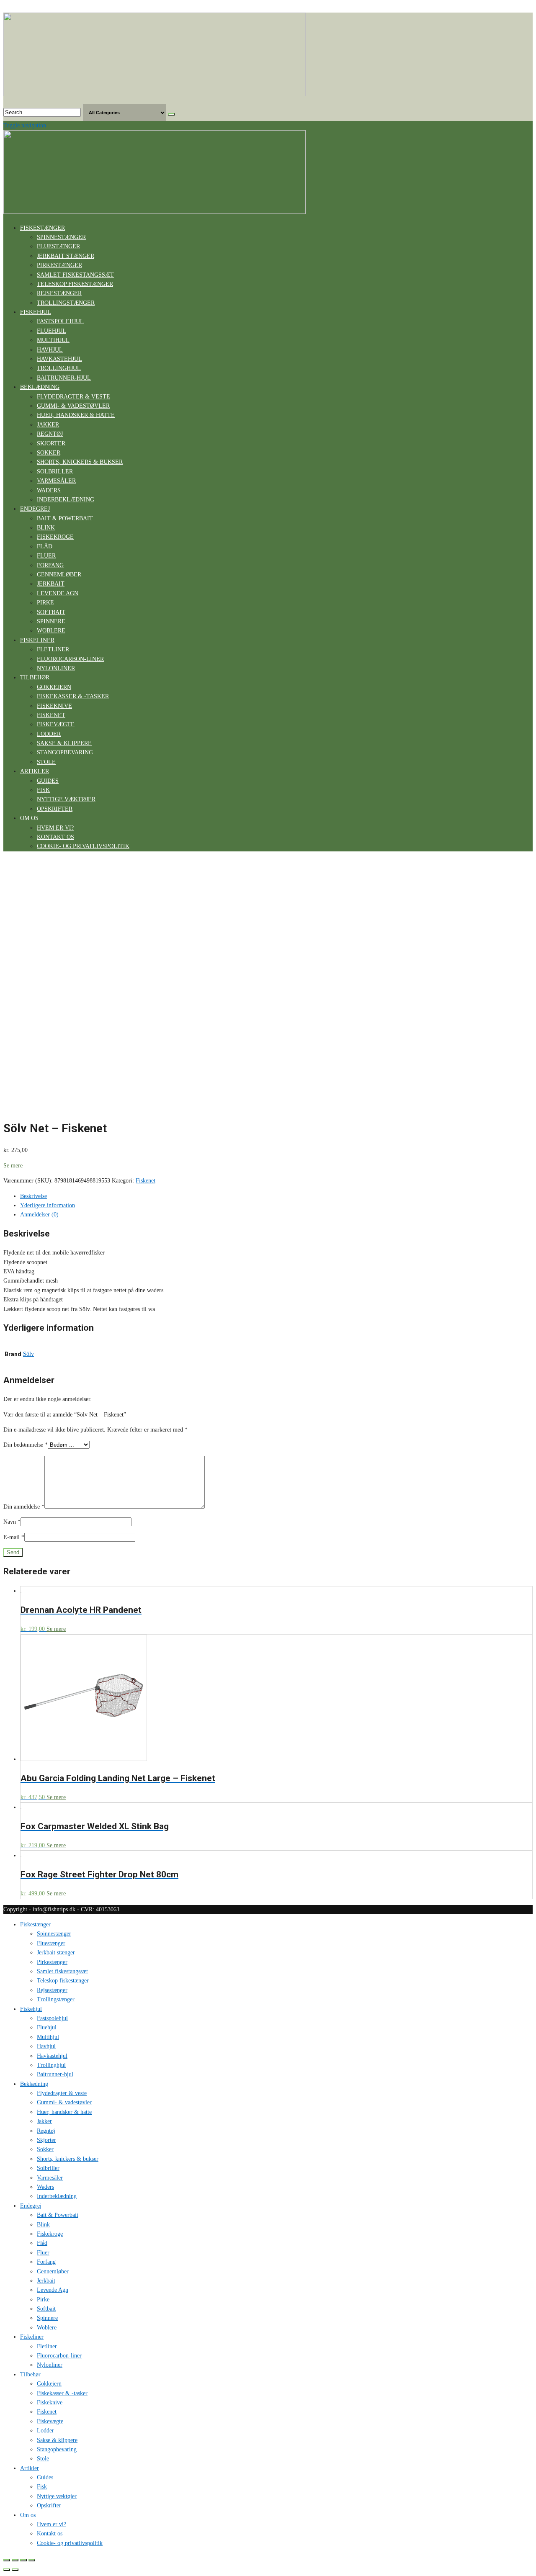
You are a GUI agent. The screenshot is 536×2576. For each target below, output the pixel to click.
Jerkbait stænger (66, 256)
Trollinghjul (59, 368)
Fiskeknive (54, 706)
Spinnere (51, 621)
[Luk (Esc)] (7, 2560)
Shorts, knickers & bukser (80, 462)
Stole (46, 762)
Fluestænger (58, 246)
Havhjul (50, 350)
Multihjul (53, 340)
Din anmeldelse (24, 1507)
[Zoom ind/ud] (32, 2560)
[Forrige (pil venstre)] (7, 2570)
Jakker (48, 425)
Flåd (45, 546)
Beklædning (40, 387)
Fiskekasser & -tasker (73, 696)
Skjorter (51, 443)
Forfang (50, 565)
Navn (12, 1522)
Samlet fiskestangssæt (75, 275)
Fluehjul (52, 331)
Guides (48, 781)
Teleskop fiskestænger (75, 284)
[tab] (276, 1196)
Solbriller (55, 472)
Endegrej (35, 509)
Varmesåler (56, 481)
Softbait (51, 612)
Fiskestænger (43, 228)
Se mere (13, 1166)
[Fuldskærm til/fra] (23, 2560)
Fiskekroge (55, 537)
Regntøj (50, 434)
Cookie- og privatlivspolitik (83, 846)
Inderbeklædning (66, 500)
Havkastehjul (59, 359)
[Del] (15, 2560)
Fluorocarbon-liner (70, 659)
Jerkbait (51, 584)
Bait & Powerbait (65, 518)
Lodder (49, 734)
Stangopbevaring (65, 752)
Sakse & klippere (64, 743)
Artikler (35, 771)
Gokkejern (54, 687)
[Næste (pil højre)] (15, 2570)
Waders (49, 490)
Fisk (43, 790)
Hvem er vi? (55, 828)
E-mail (14, 1537)
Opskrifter (55, 809)
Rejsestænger (59, 293)
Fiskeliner (37, 640)
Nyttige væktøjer (66, 799)
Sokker (49, 453)
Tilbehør (35, 677)
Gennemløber (59, 575)
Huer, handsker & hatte (76, 415)
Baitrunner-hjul (64, 378)
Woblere (51, 631)
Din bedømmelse (26, 1445)
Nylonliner (56, 668)
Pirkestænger (59, 265)
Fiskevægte (56, 724)
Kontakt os (55, 837)
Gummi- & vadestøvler (73, 406)
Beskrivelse (33, 1196)
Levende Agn (58, 593)
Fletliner (53, 649)
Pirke (45, 603)
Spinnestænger (61, 237)
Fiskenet (51, 715)
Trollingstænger (66, 303)
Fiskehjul (36, 312)
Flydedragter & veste (73, 397)
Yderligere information (48, 1205)
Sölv (28, 1354)
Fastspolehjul (60, 321)
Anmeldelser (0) (39, 1215)
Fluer (46, 556)
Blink (46, 528)
